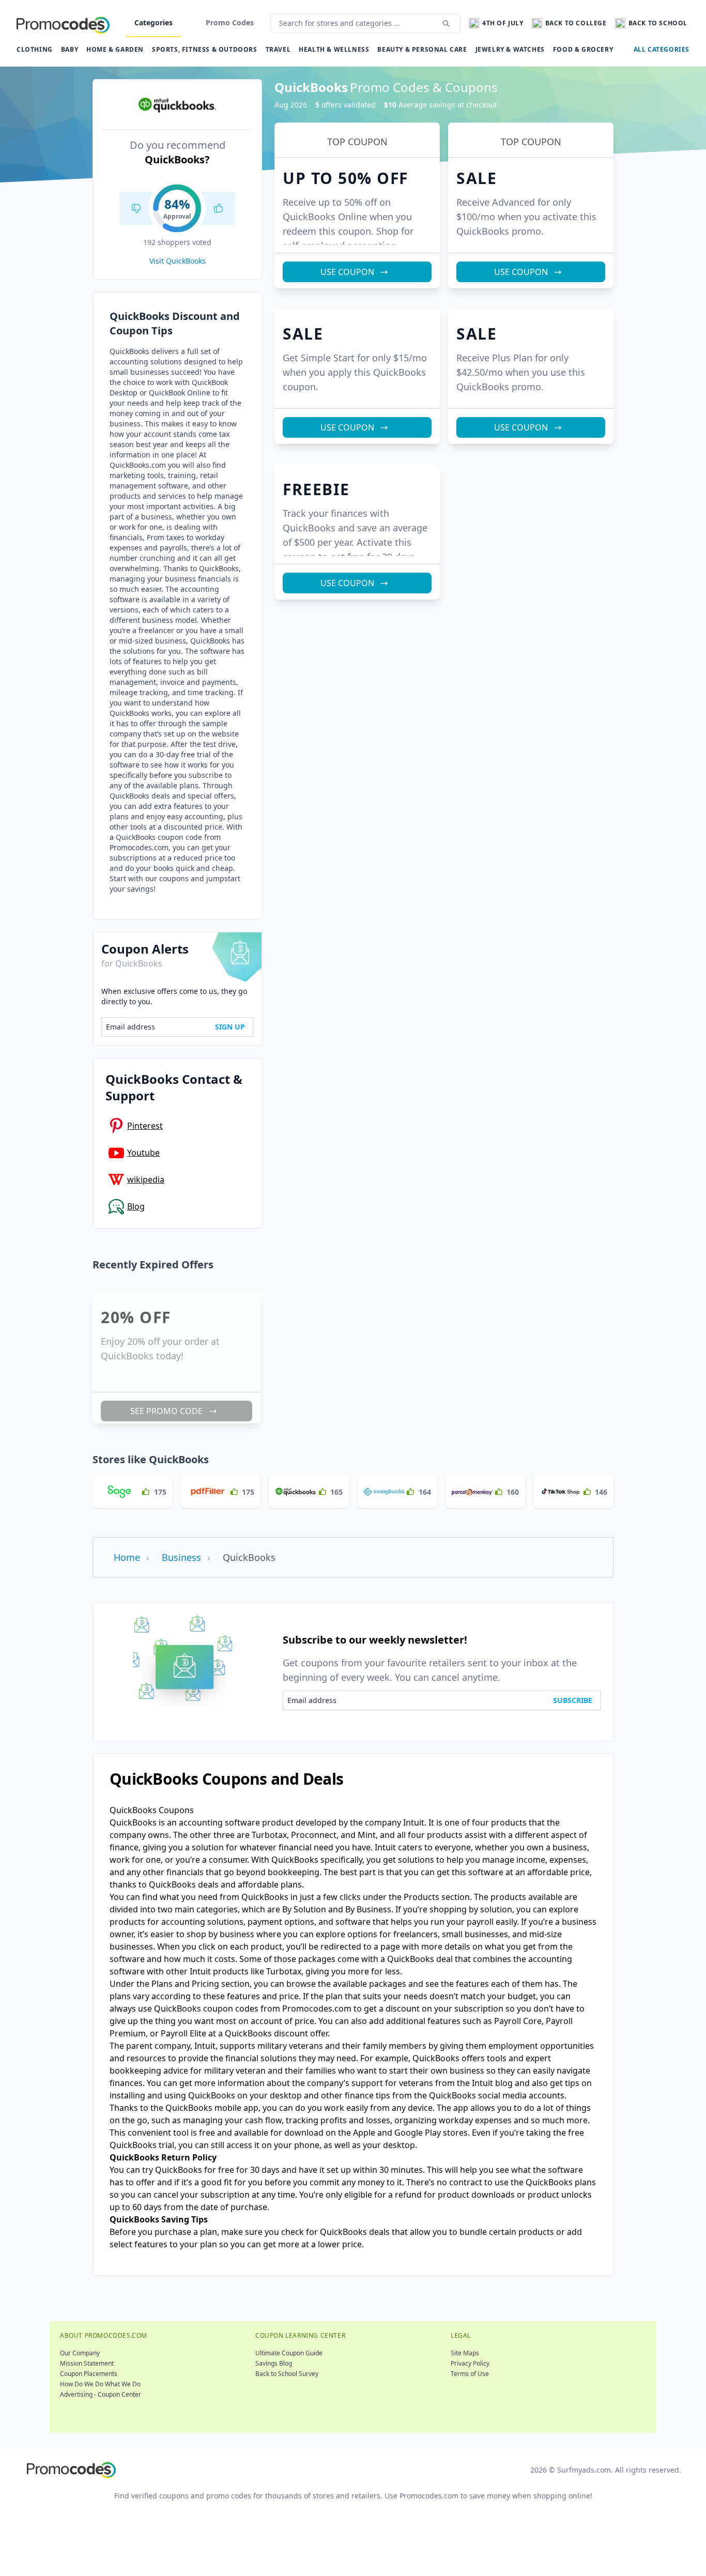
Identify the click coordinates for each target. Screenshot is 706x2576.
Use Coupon (343, 1328)
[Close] (488, 1204)
